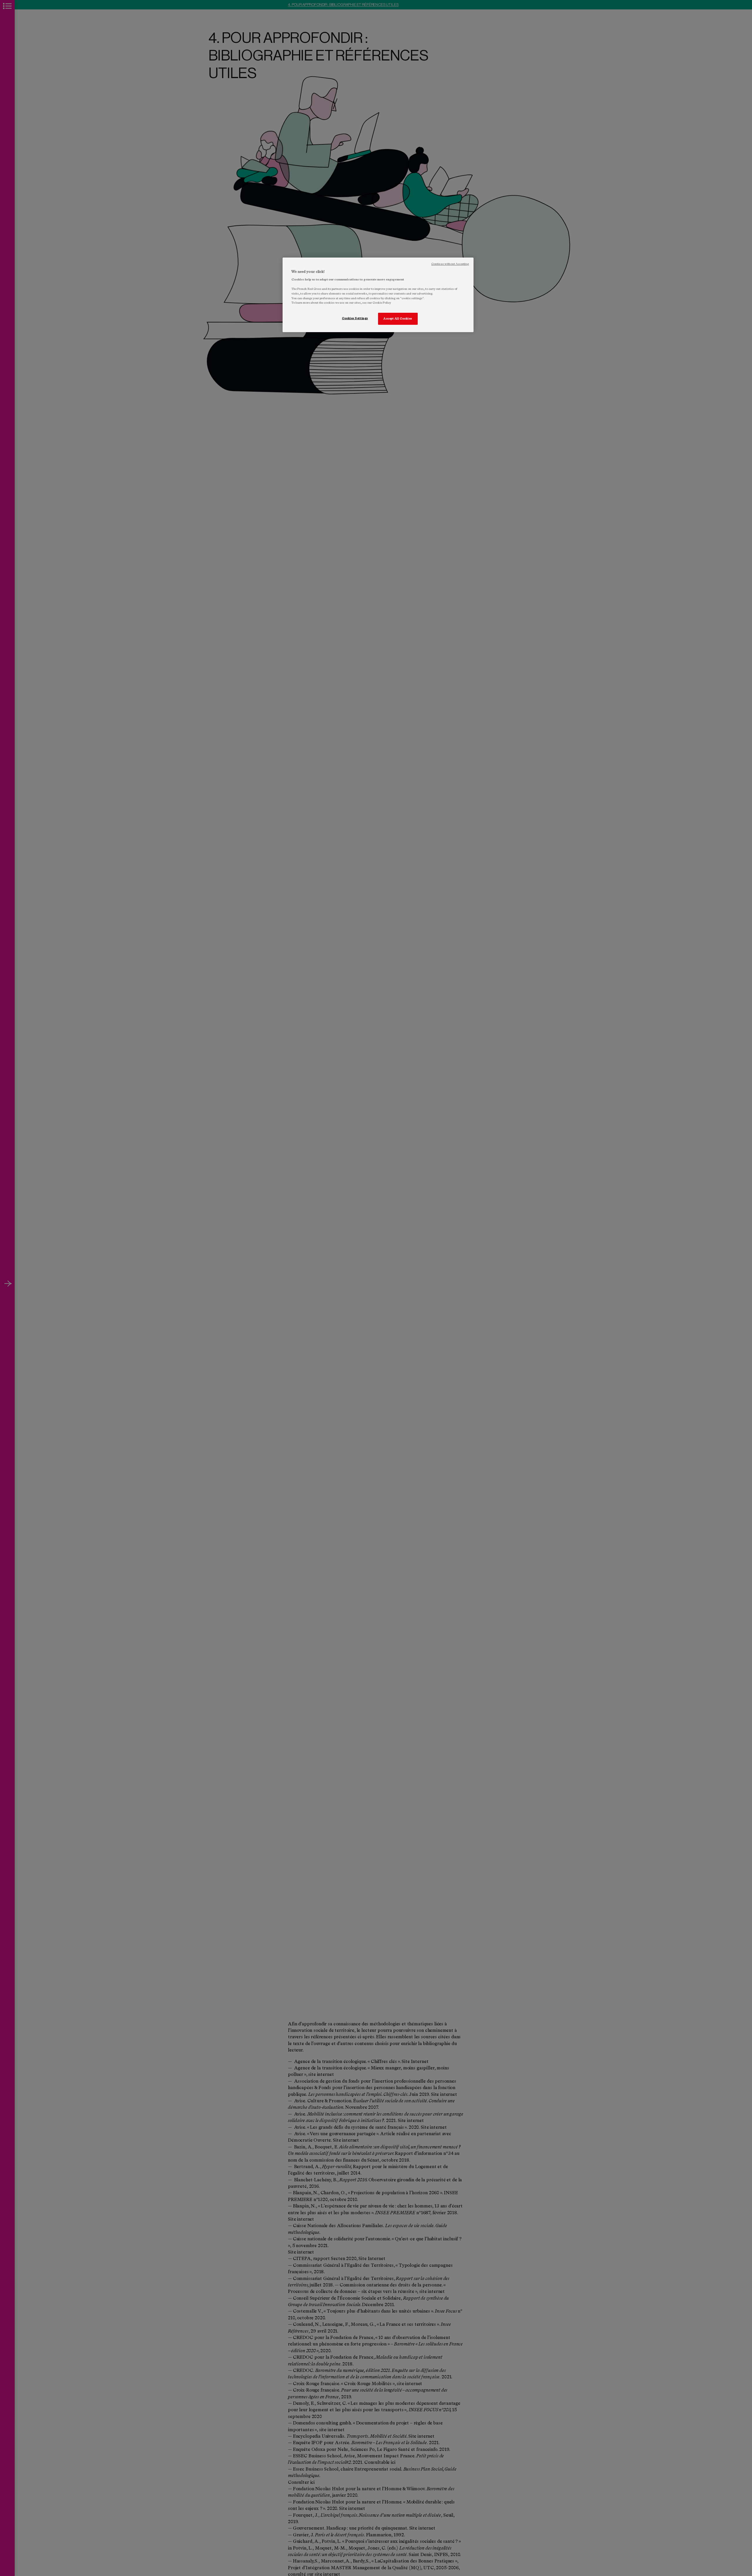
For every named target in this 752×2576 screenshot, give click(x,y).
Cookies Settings (355, 318)
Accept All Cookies (398, 319)
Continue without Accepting (450, 264)
